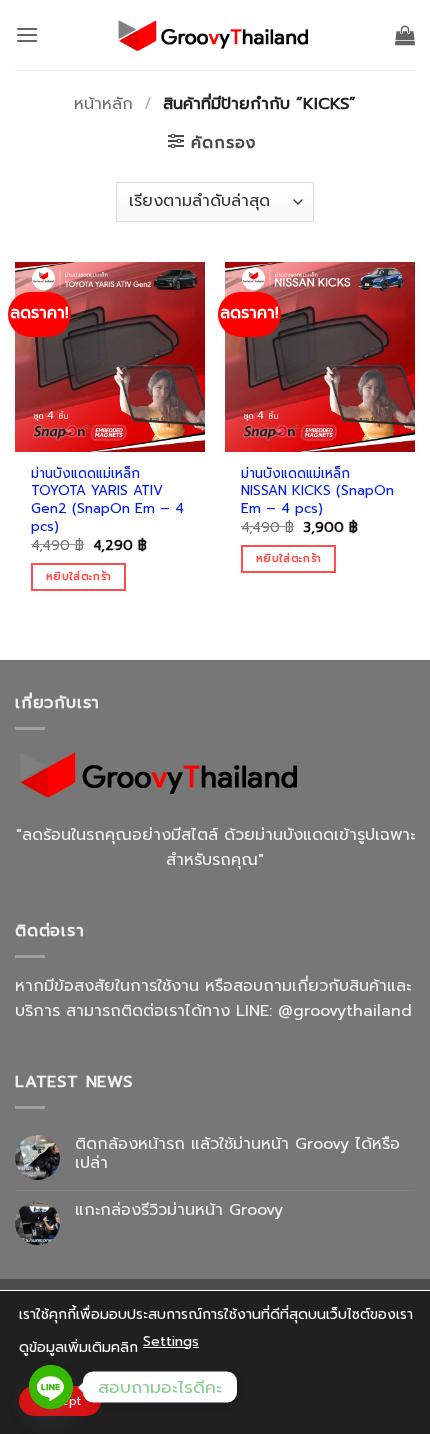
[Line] (51, 1387)
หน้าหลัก (103, 104)
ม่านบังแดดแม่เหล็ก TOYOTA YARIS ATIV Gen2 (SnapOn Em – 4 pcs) (107, 500)
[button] (27, 34)
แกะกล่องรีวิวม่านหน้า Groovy (179, 1210)
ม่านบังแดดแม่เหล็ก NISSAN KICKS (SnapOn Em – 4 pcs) (317, 491)
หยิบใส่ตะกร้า (78, 576)
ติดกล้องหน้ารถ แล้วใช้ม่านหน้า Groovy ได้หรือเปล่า (237, 1154)
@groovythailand (345, 1011)
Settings (171, 1341)
